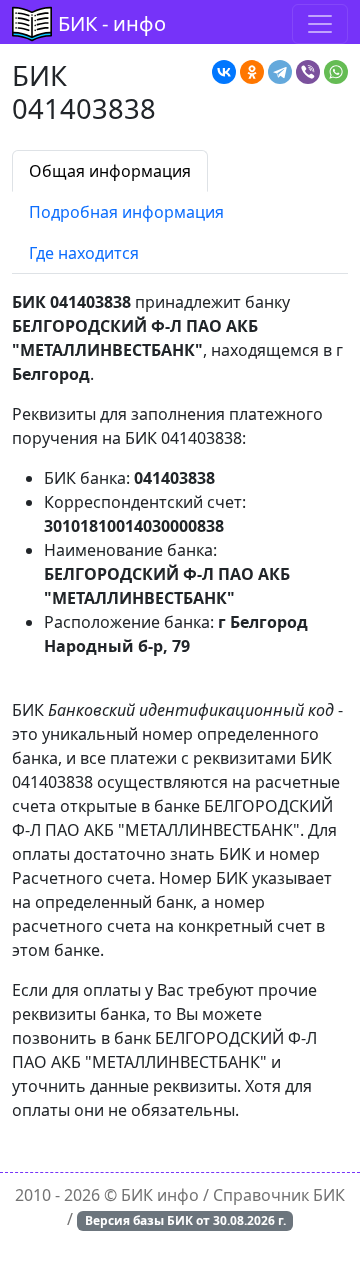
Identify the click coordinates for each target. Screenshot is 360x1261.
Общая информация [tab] (110, 171)
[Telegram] (280, 72)
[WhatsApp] (336, 72)
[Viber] (308, 72)
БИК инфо (160, 1195)
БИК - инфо (112, 23)
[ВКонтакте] (224, 72)
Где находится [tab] (84, 253)
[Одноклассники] (252, 72)
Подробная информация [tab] (126, 212)
